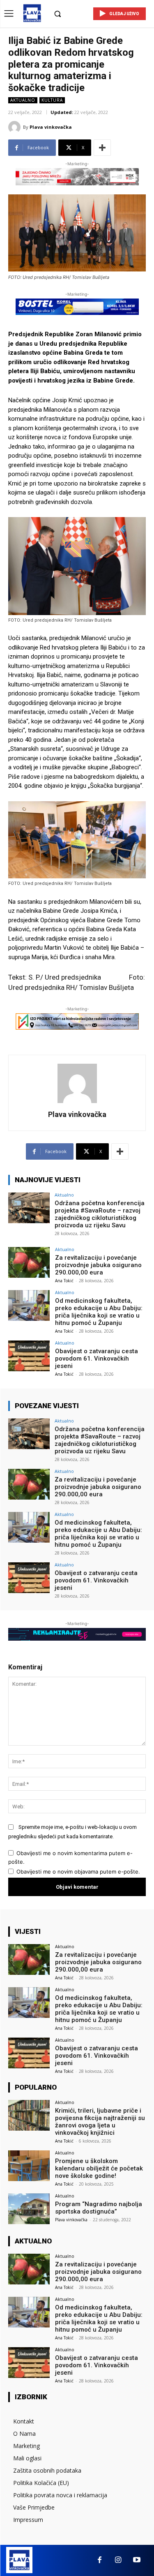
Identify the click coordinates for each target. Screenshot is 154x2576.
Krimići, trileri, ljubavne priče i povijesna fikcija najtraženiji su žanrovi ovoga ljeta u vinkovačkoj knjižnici (100, 2122)
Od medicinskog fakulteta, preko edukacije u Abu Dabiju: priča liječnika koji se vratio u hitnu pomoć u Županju (99, 1312)
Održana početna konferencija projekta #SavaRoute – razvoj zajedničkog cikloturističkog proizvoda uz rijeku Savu (100, 1214)
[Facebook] (100, 2560)
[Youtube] (137, 2560)
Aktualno (23, 100)
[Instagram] (118, 2560)
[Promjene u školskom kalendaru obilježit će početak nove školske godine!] (29, 2166)
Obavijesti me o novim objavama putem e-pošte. (78, 1872)
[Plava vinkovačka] (16, 127)
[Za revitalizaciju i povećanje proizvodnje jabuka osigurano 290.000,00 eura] (29, 1262)
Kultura (52, 100)
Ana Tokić (64, 1281)
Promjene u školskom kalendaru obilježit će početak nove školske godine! (99, 2168)
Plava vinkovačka (51, 127)
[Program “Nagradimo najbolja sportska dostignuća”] (29, 2209)
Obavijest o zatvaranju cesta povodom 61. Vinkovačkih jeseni (97, 1359)
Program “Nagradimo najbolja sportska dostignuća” (99, 2208)
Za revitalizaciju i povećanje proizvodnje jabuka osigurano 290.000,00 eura (98, 1265)
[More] (102, 148)
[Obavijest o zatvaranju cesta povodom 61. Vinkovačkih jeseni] (29, 1356)
